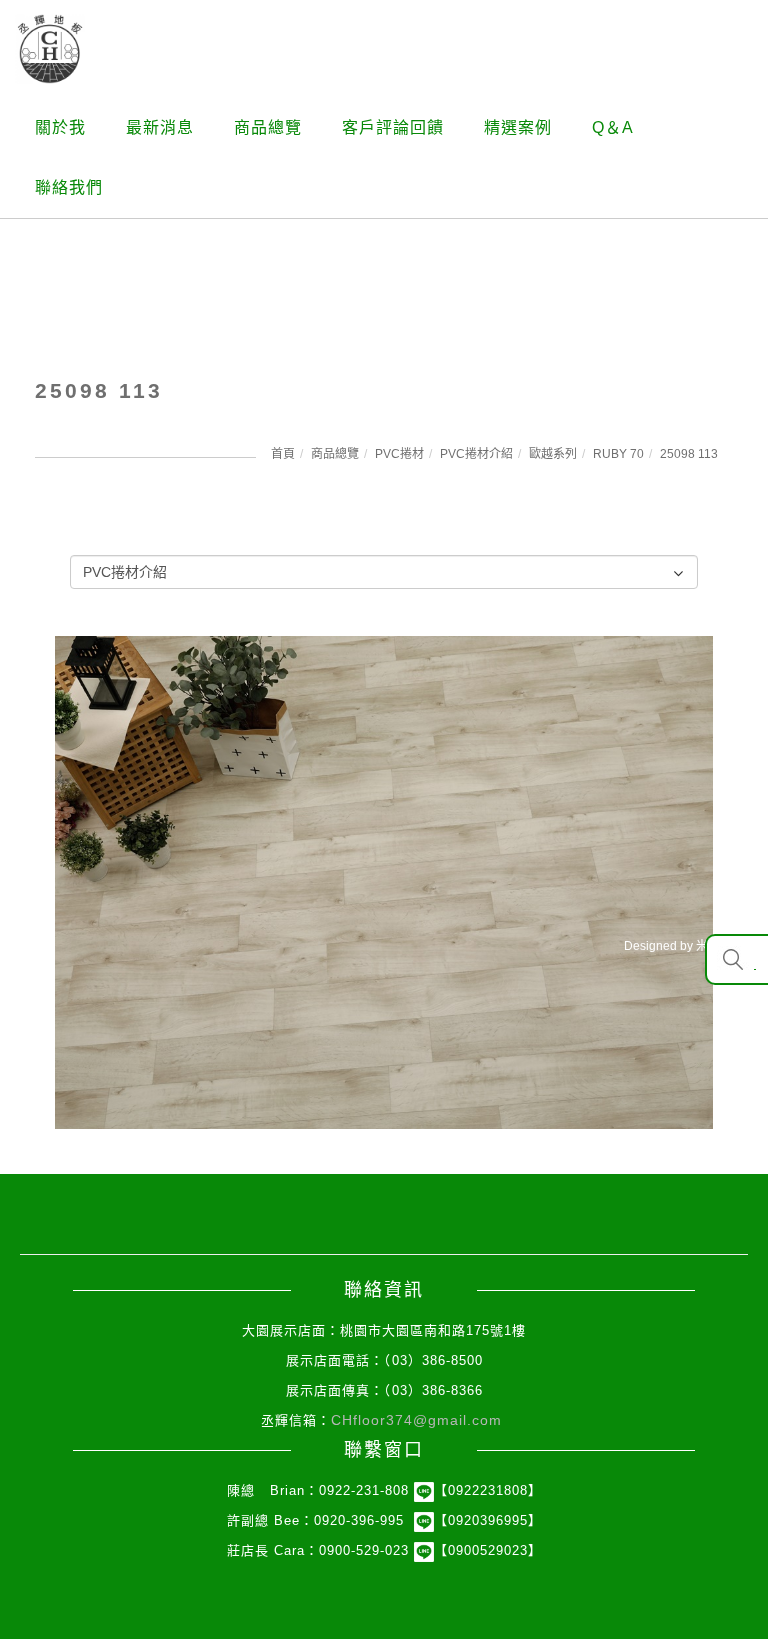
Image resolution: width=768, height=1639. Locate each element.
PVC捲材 (399, 454)
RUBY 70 (618, 454)
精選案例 (518, 127)
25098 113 (689, 454)
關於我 (60, 127)
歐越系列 (553, 454)
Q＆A (613, 127)
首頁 (283, 454)
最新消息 (160, 127)
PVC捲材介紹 (476, 454)
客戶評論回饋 (393, 127)
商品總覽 (268, 127)
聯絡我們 (69, 187)
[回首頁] (50, 49)
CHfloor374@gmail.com (416, 1420)
